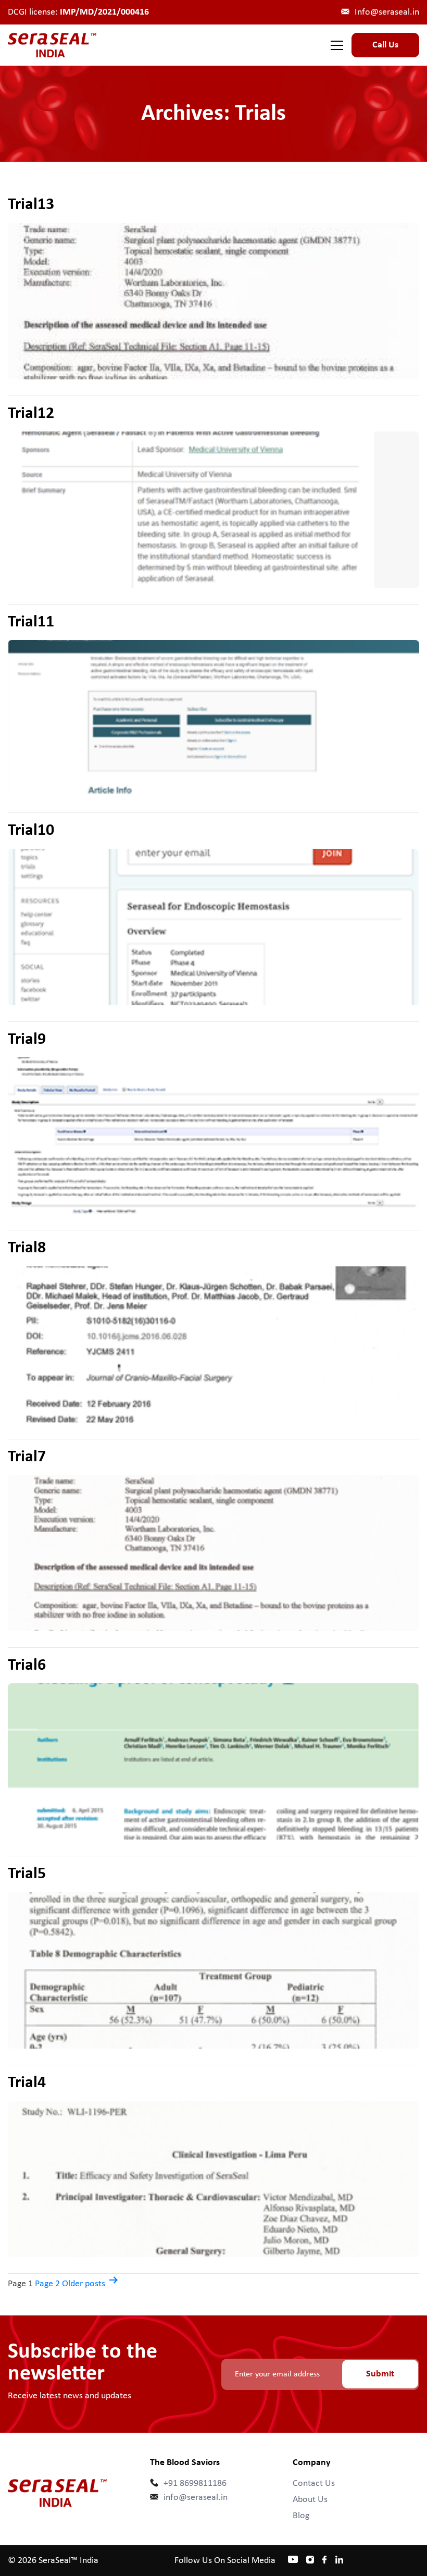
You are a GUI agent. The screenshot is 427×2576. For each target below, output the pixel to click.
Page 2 (47, 2284)
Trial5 (27, 1874)
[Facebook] (325, 2561)
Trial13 (31, 205)
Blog (301, 2516)
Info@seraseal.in (387, 12)
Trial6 (27, 1666)
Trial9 (27, 1040)
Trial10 (31, 831)
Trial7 (27, 1457)
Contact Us (314, 2483)
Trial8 (27, 1248)
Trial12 (31, 414)
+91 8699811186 (195, 2483)
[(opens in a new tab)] (213, 301)
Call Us (385, 45)
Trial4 (27, 2083)
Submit (380, 2374)
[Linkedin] (339, 2561)
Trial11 (31, 622)
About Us (310, 2500)
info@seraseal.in (196, 2498)
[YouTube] (293, 2558)
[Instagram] (310, 2559)
